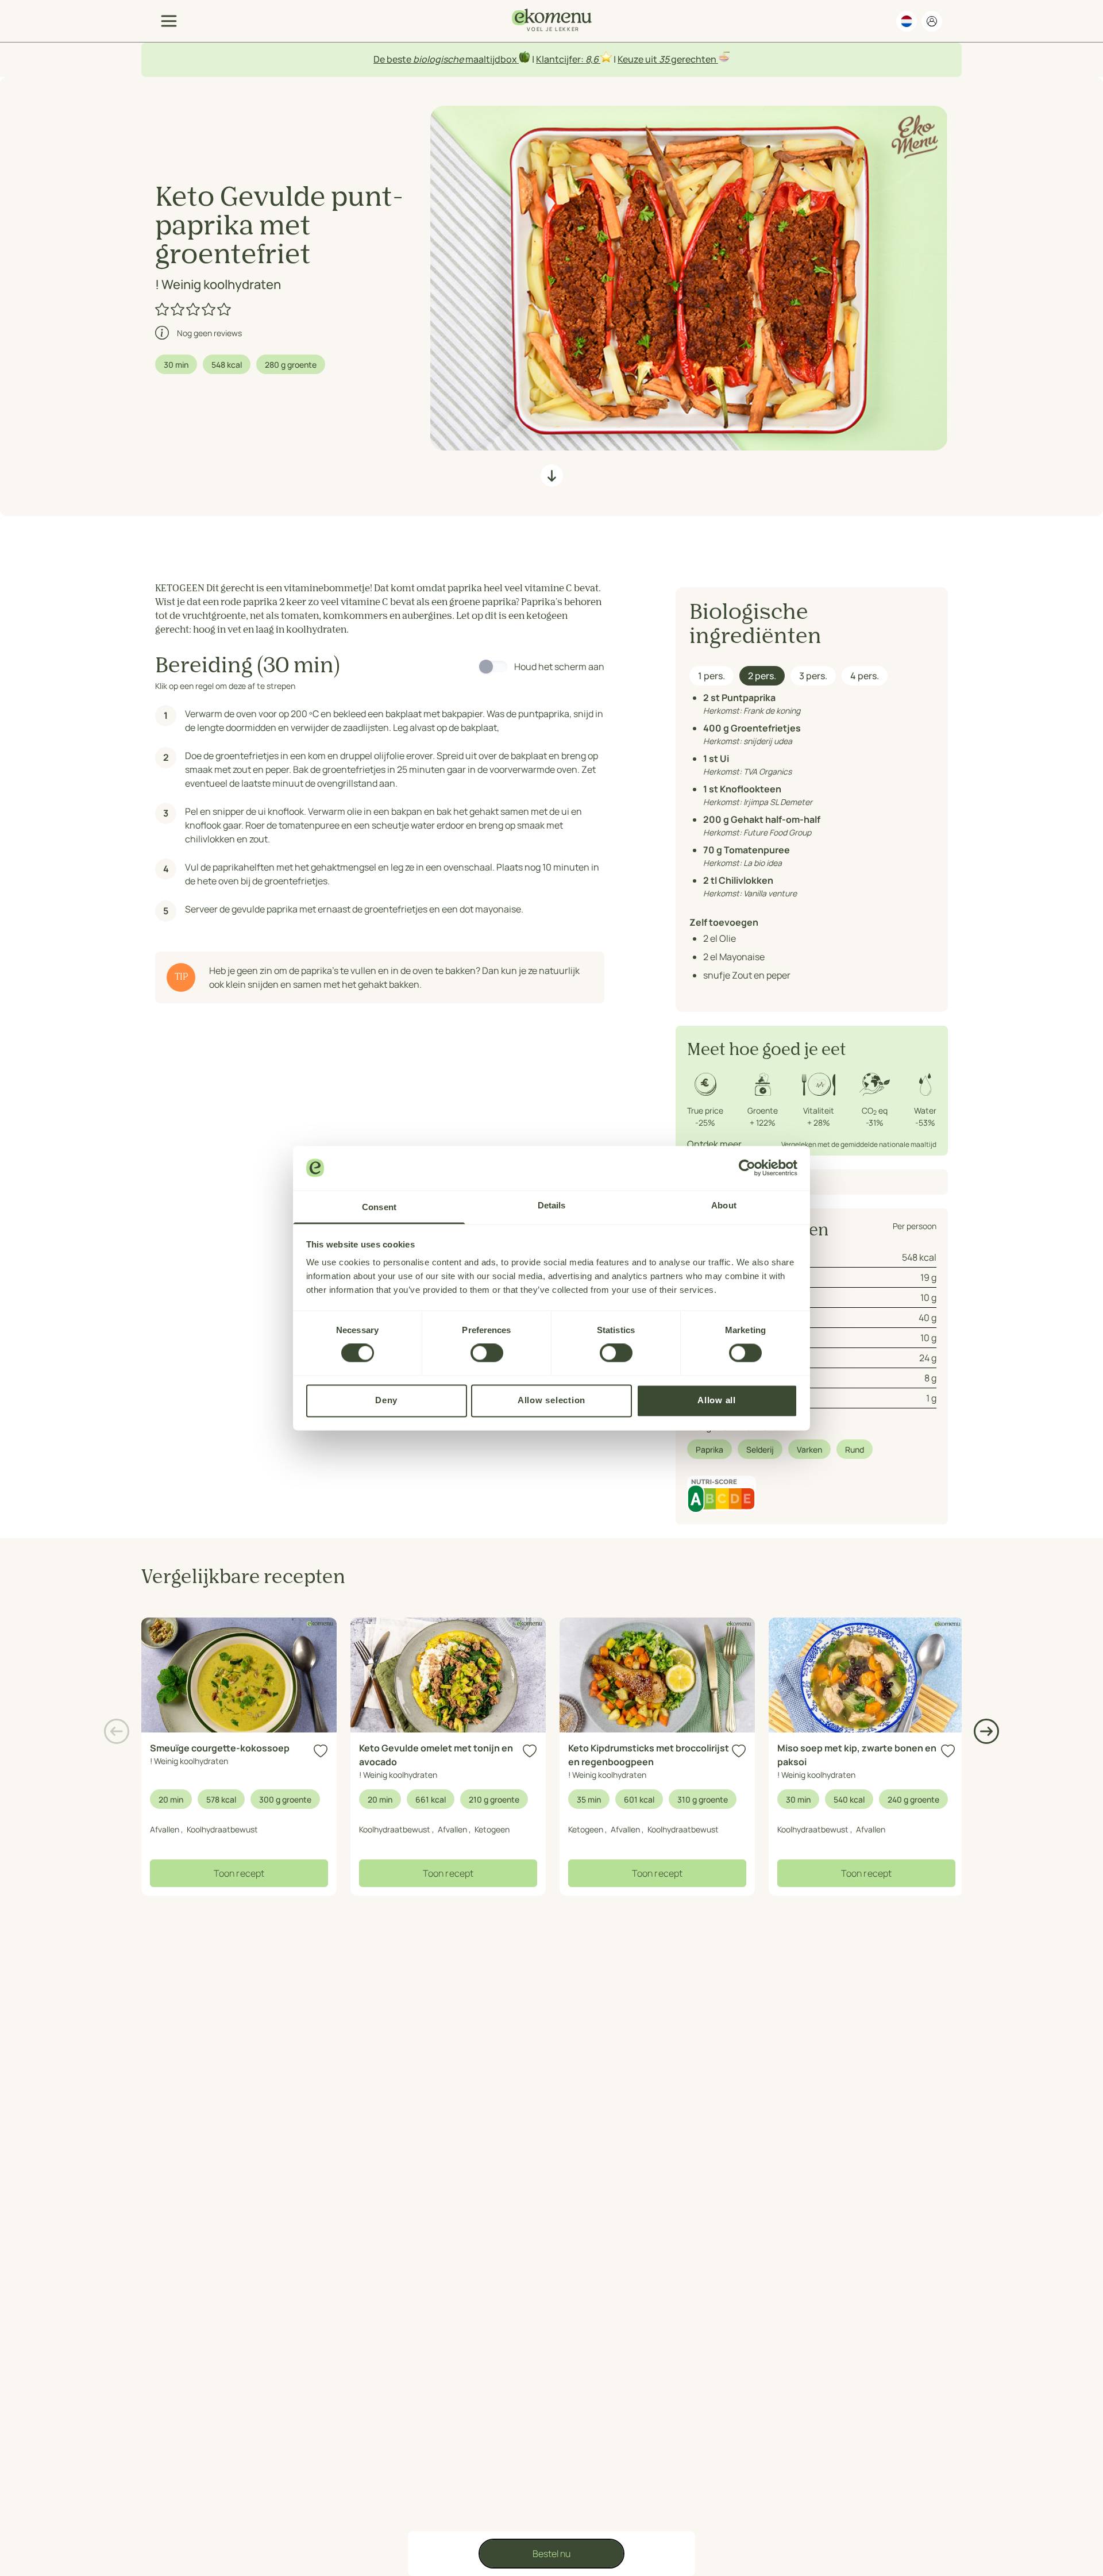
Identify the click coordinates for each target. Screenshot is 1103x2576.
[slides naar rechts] (986, 1731)
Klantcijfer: (561, 59)
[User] (932, 21)
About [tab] (724, 1205)
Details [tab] (552, 1205)
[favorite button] (321, 1751)
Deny (386, 1400)
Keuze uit (638, 59)
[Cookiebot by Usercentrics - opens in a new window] (747, 1168)
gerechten (694, 59)
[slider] (194, 309)
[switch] (487, 1353)
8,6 (592, 59)
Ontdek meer (714, 1144)
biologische (438, 59)
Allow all (717, 1400)
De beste (393, 59)
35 (664, 59)
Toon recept (239, 1873)
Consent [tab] (379, 1207)
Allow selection (551, 1400)
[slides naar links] (117, 1731)
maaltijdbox (491, 59)
